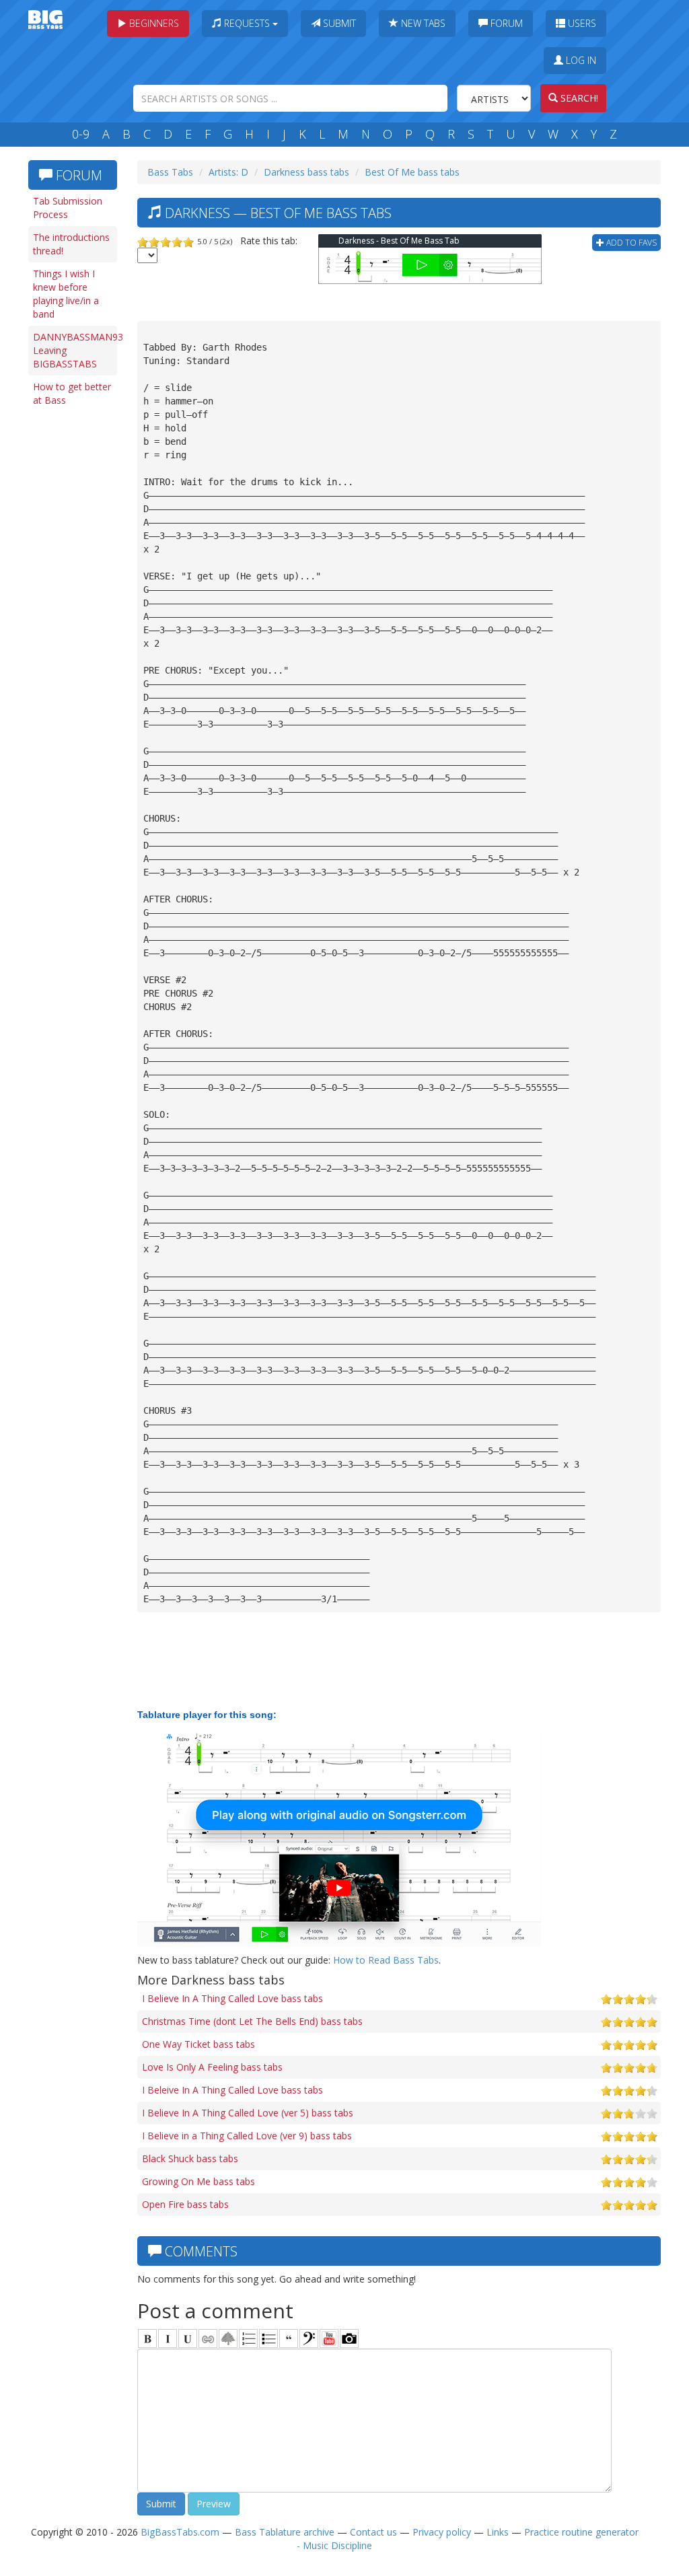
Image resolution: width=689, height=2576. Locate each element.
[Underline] (188, 2338)
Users (581, 23)
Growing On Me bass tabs (198, 2181)
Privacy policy (442, 2532)
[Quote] (289, 2338)
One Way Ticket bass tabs (198, 2044)
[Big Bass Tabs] (45, 19)
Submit (338, 23)
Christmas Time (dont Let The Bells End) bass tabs (252, 2021)
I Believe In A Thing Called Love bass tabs (232, 1998)
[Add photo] (349, 2338)
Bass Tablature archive (285, 2532)
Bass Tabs (170, 172)
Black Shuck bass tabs (190, 2158)
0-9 (81, 134)
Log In (580, 60)
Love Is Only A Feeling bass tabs (212, 2067)
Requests (247, 23)
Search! (578, 98)
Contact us (373, 2532)
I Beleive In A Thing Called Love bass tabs (232, 2090)
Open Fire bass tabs (185, 2204)
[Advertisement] (75, 620)
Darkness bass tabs (306, 172)
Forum (505, 23)
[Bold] (147, 2338)
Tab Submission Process (68, 208)
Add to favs (630, 243)
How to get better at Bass (72, 393)
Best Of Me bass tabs (412, 172)
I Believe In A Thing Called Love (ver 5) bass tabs (248, 2113)
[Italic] (168, 2338)
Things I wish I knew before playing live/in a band (66, 294)
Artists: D (228, 172)
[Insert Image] (228, 2338)
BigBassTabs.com (180, 2532)
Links (498, 2532)
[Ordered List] (248, 2338)
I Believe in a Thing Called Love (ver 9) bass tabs (247, 2136)
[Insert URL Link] (208, 2338)
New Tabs (422, 23)
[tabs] (309, 2338)
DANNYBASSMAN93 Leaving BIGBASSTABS (75, 350)
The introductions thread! (71, 244)
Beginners (153, 23)
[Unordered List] (268, 2338)
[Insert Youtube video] (329, 2338)
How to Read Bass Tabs (386, 1960)
